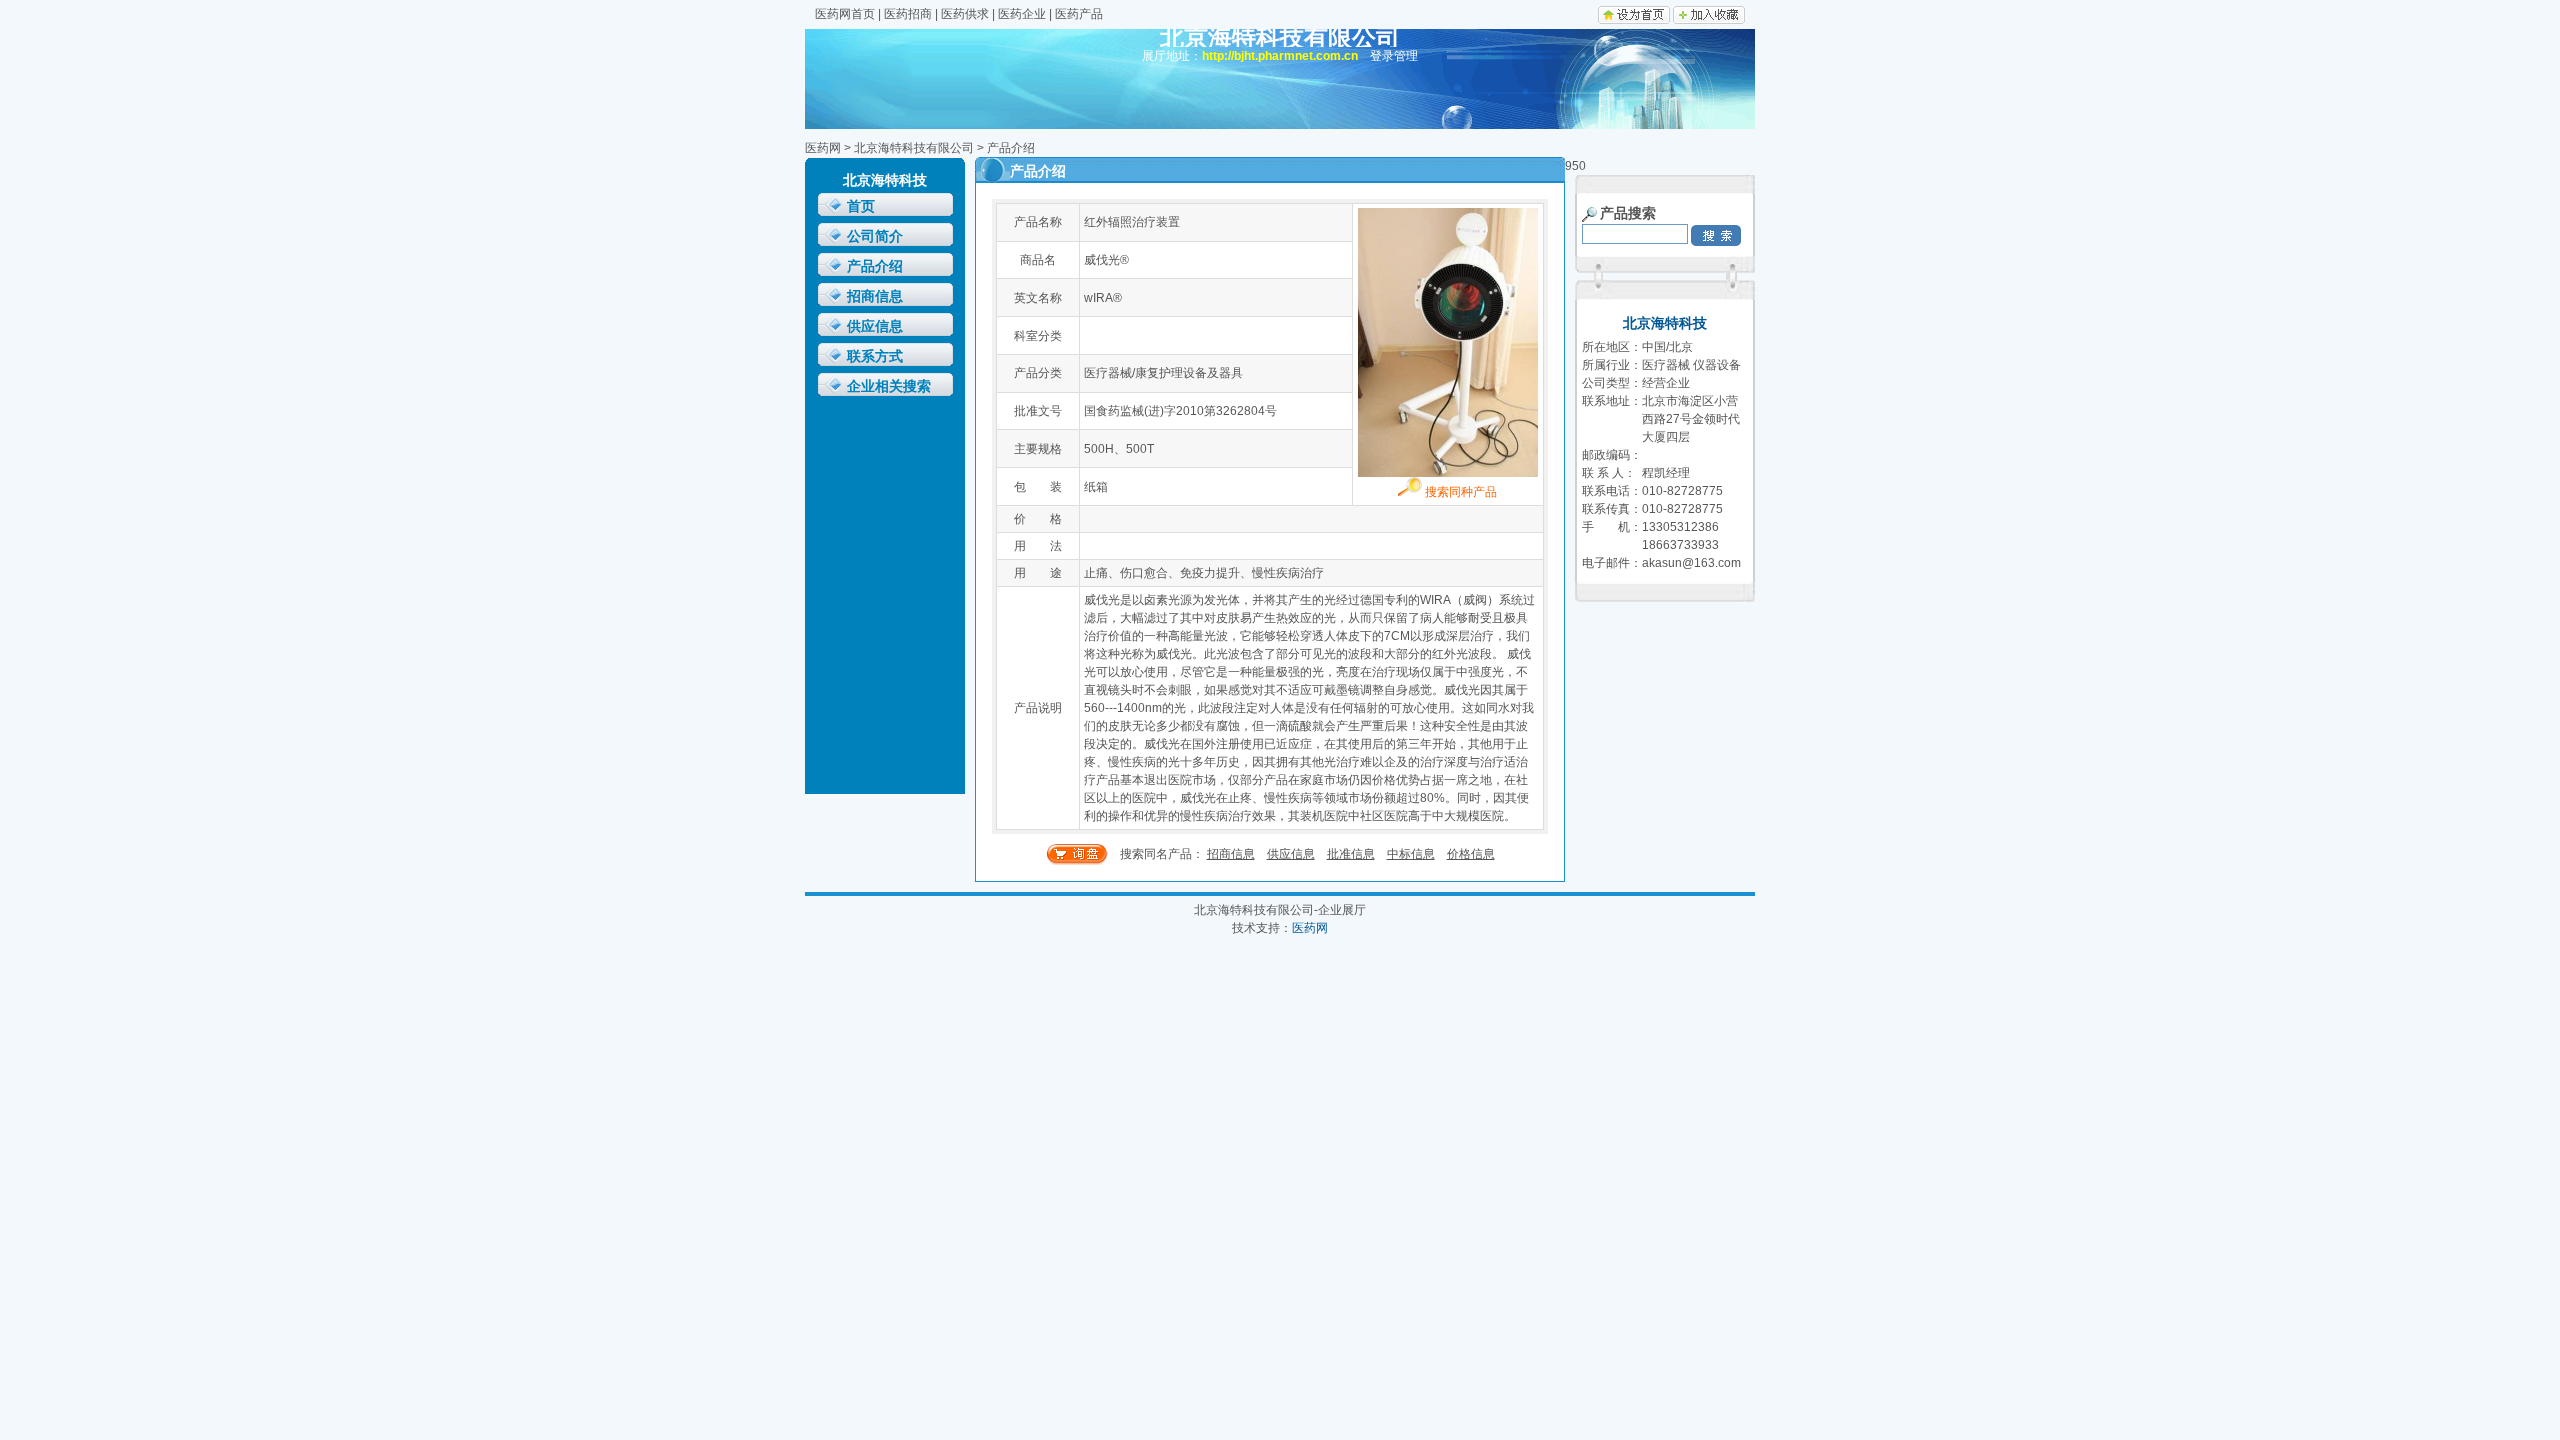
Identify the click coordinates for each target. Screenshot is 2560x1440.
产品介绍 (875, 266)
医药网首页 (845, 14)
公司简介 (875, 236)
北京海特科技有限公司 (914, 148)
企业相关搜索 (889, 386)
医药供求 (965, 14)
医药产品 (1079, 14)
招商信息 (875, 296)
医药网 (823, 148)
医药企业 (1022, 14)
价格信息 (1471, 854)
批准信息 (1351, 854)
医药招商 (908, 14)
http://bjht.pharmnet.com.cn (1280, 56)
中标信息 (1411, 854)
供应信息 (875, 326)
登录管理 (1394, 56)
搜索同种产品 (1459, 492)
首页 (861, 206)
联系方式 (875, 356)
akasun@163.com (1691, 563)
